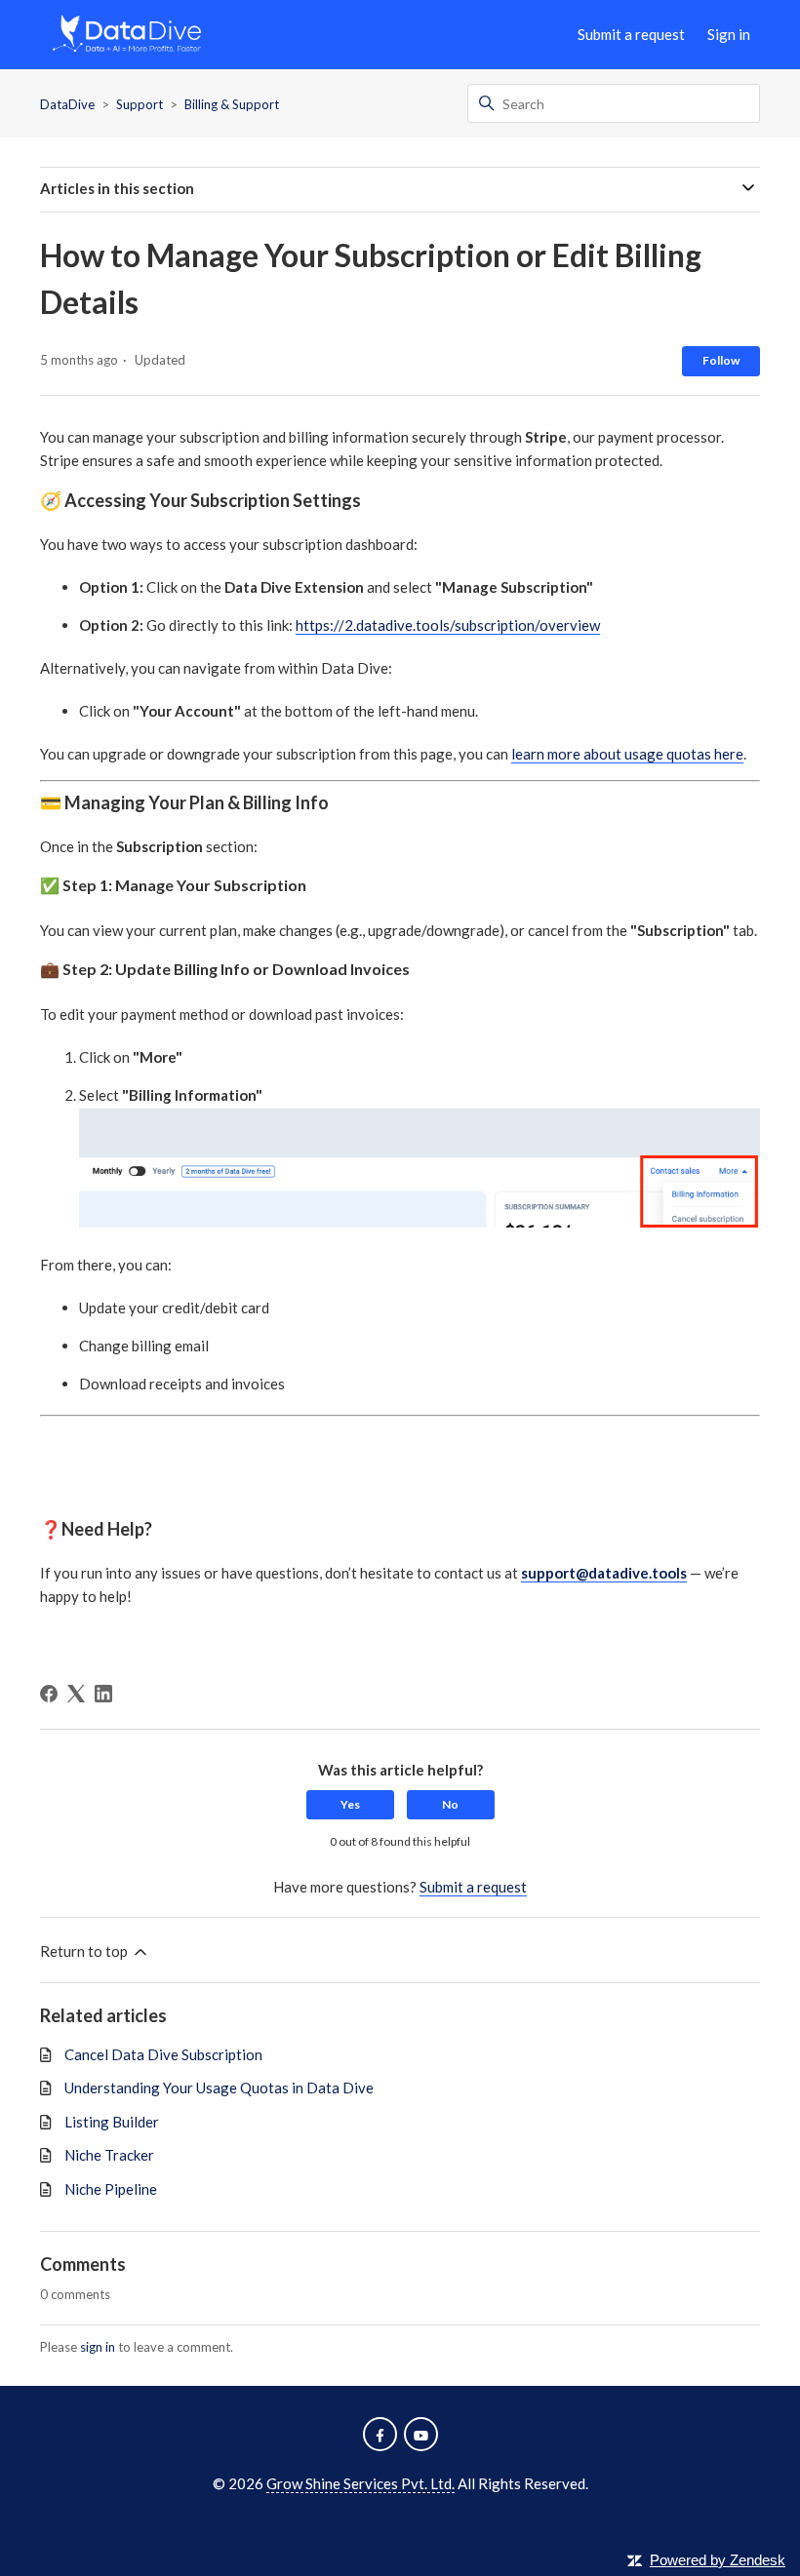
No (450, 1804)
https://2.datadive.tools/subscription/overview (448, 625)
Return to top (85, 1951)
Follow (721, 360)
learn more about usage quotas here (627, 754)
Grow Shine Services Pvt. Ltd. (360, 2483)
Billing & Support (232, 104)
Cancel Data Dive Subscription (163, 2054)
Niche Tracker (109, 2155)
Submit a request (631, 34)
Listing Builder (112, 2122)
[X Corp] (76, 1694)
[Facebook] (49, 1694)
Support (140, 104)
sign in (98, 2347)
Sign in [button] (729, 34)
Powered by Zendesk (718, 2560)
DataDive (67, 104)
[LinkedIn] (103, 1694)
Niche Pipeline (111, 2189)
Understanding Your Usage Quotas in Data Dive (219, 2088)
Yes (350, 1804)
